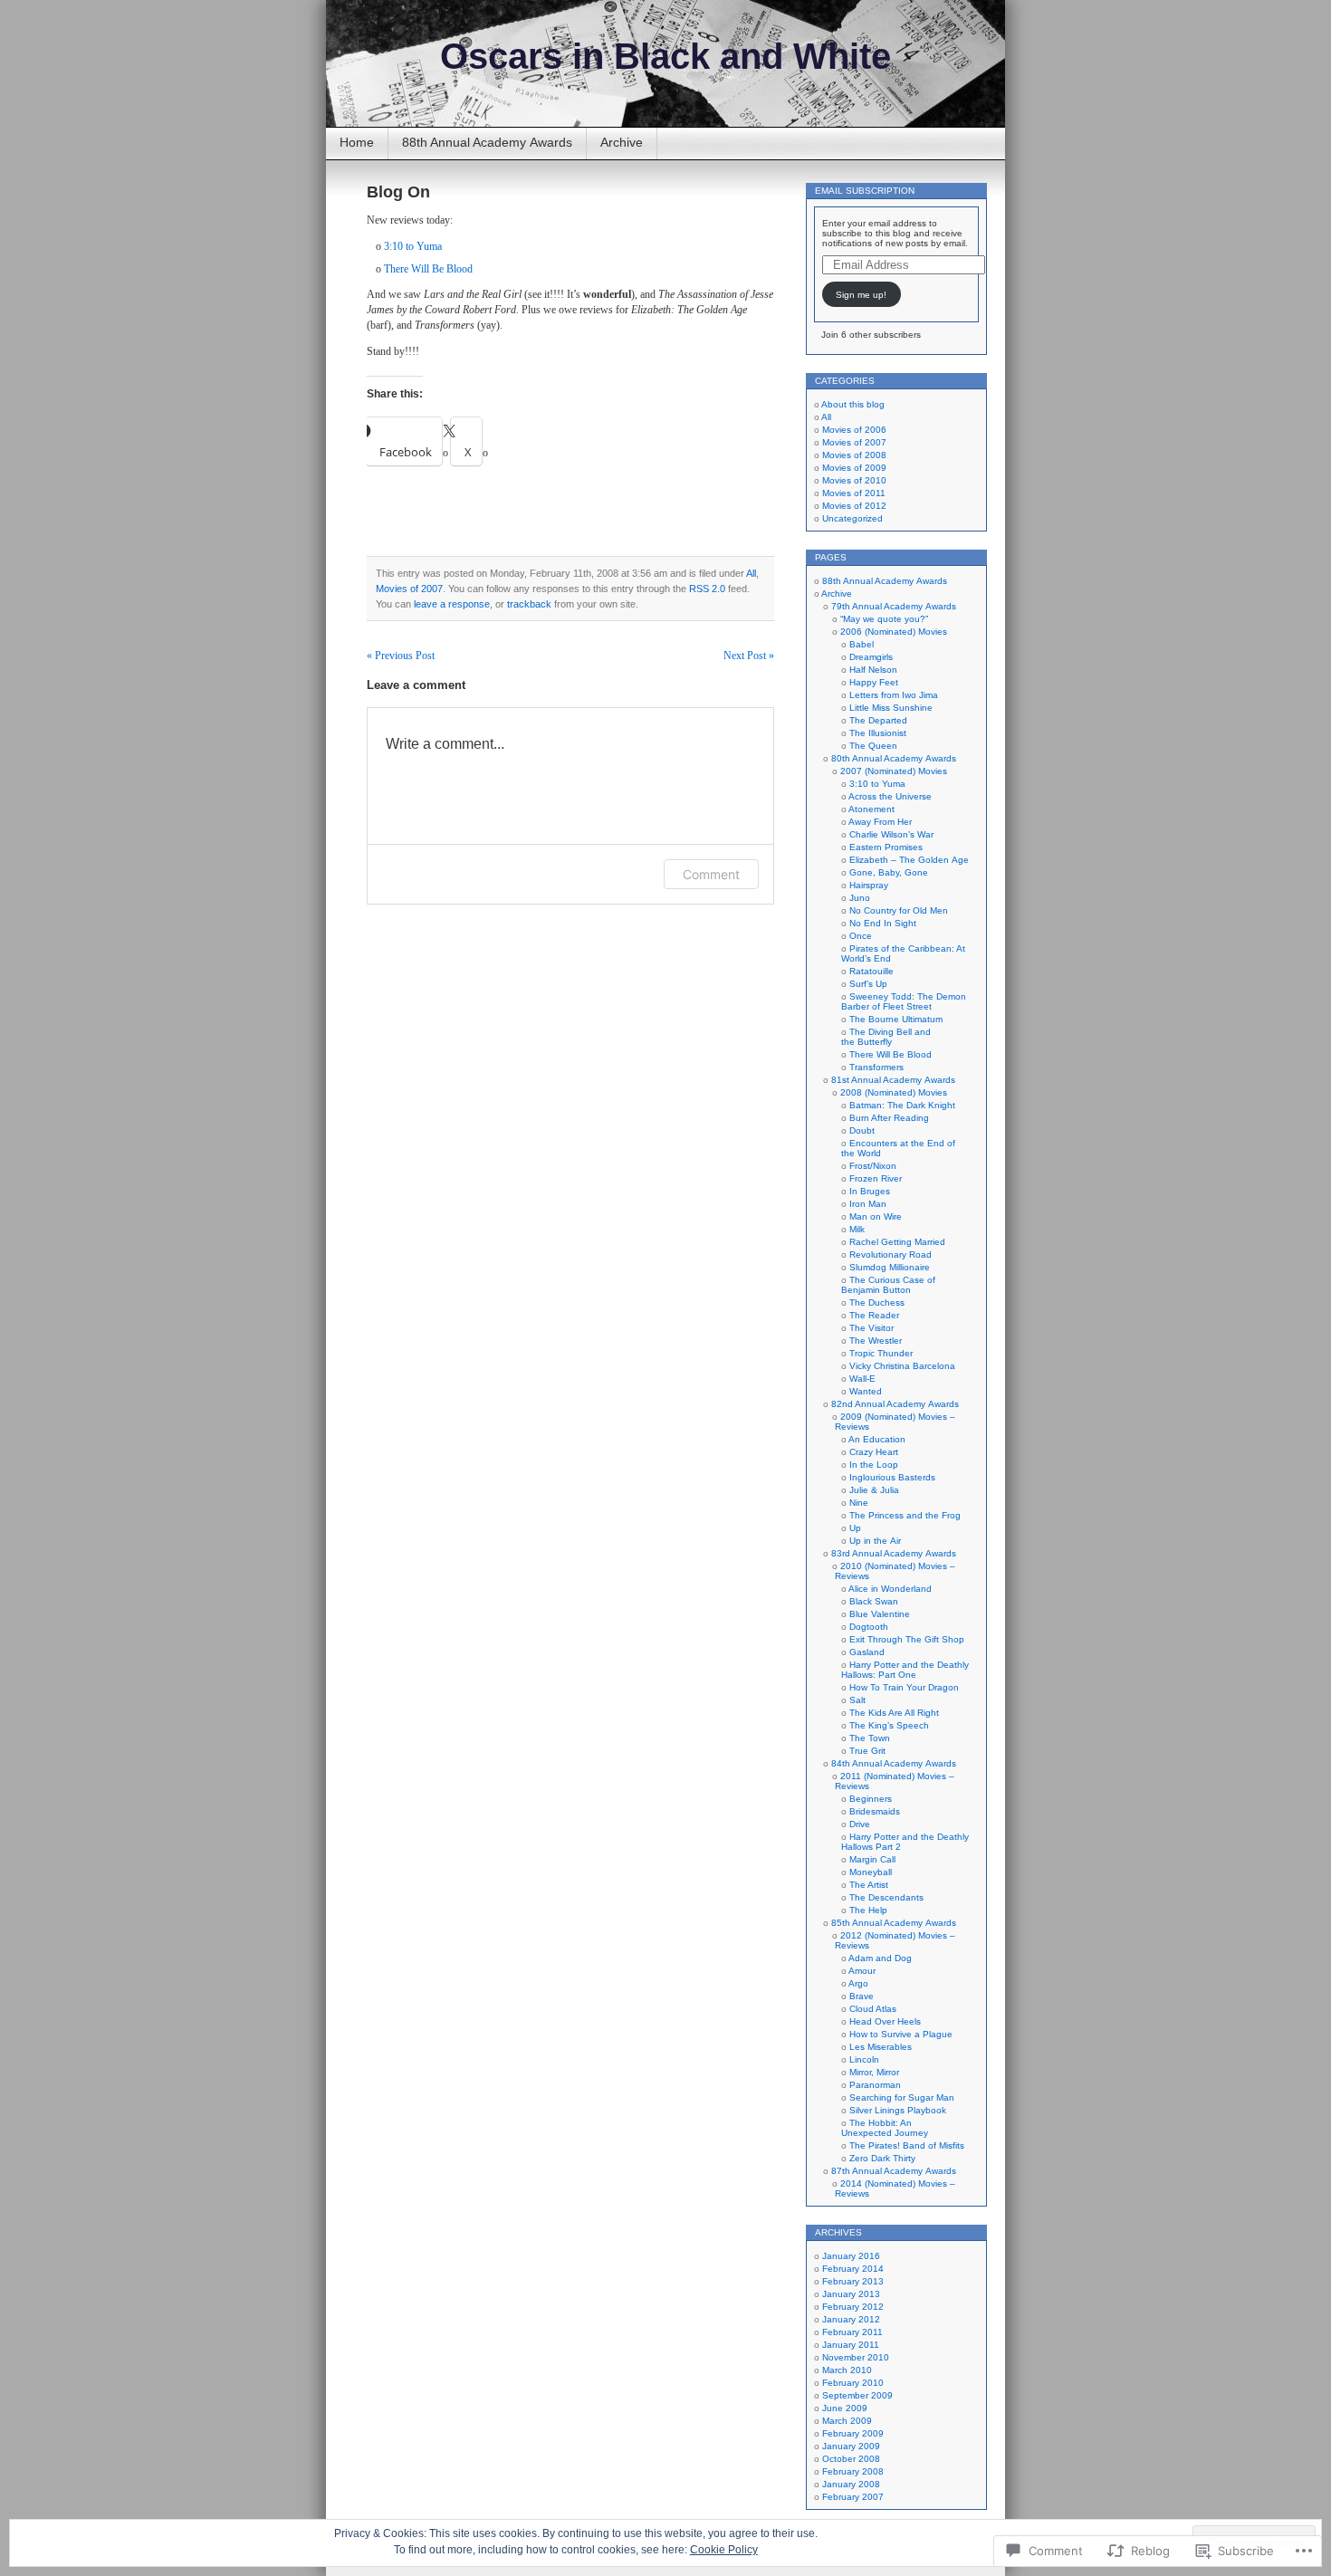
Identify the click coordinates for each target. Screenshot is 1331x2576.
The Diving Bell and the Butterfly (886, 1037)
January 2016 (851, 2256)
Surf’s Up (868, 984)
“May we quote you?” (884, 619)
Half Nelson (873, 670)
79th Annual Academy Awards (894, 606)
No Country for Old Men (899, 910)
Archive (622, 142)
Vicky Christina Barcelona (902, 1366)
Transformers (876, 1067)
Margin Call (872, 1859)
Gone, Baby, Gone (889, 872)
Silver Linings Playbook (898, 2110)
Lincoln (864, 2059)
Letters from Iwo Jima (894, 695)
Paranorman (875, 2085)
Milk (857, 1229)
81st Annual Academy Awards (893, 1080)
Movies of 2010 (854, 480)
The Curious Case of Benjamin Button (888, 1285)
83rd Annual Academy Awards (894, 1553)
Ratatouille (871, 971)
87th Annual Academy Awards (894, 2171)
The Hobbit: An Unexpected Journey (885, 2128)
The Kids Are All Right (894, 1713)
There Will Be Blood (428, 269)
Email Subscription (865, 191)
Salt (857, 1700)
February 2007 (853, 2497)
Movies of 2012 (854, 506)
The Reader (874, 1315)
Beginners (871, 1799)
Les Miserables (881, 2047)
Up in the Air (875, 1541)
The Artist (869, 1885)
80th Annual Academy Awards (894, 758)
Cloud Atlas (873, 2009)
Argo (858, 1983)
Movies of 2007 (409, 589)
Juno (860, 898)
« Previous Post (401, 656)
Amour (862, 1971)
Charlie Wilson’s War (891, 834)
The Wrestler (876, 1341)
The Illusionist (878, 733)
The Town (870, 1738)
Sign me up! (861, 295)
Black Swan (874, 1601)
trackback (529, 604)
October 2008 (851, 2459)
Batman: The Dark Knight (902, 1105)
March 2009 (847, 2421)
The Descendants (886, 1897)
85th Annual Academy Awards (894, 1923)
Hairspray (869, 885)
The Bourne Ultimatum (896, 1019)
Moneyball (871, 1872)
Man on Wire (876, 1216)
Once (861, 936)
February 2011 (852, 2332)
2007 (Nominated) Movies (894, 771)
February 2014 (853, 2269)
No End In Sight (883, 923)
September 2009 (857, 2395)
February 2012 (853, 2307)
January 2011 (851, 2345)
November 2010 (856, 2357)
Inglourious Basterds (892, 1477)
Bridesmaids (875, 1811)
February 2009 (853, 2433)
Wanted (866, 1391)
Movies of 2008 (854, 455)
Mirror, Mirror (874, 2072)
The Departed (878, 720)
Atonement (871, 809)
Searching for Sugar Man (902, 2097)
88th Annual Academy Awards (487, 142)
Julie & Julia (874, 1490)
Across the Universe (890, 796)
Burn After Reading (889, 1118)
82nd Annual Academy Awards (895, 1404)
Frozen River (876, 1178)
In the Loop (874, 1465)
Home (357, 142)
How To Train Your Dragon (904, 1687)
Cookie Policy (724, 2550)
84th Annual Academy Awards (894, 1763)
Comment (711, 874)
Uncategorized (852, 518)
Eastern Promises (886, 847)
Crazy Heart (874, 1452)
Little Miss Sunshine (891, 708)
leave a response (452, 604)
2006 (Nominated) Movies (894, 632)
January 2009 (851, 2446)
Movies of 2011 (854, 493)
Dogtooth (869, 1627)
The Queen (873, 746)
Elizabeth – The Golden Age (909, 860)
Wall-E (862, 1379)
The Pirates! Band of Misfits (907, 2145)
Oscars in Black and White (665, 56)
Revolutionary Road (891, 1254)
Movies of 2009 (854, 468)
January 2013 (851, 2294)
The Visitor (871, 1328)
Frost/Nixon (873, 1166)
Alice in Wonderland (890, 1589)
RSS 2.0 (707, 589)
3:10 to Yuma (413, 246)
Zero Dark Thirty (882, 2158)
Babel (862, 644)
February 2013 (853, 2281)
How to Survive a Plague (901, 2034)
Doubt (862, 1130)
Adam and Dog (880, 1958)
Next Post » (749, 656)
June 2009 (845, 2408)
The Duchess (877, 1302)
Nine (859, 1503)
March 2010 (847, 2370)
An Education (877, 1439)
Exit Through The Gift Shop (907, 1639)
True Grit (867, 1751)
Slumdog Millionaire (890, 1267)
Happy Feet (874, 682)
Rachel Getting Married (897, 1242)
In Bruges (870, 1191)
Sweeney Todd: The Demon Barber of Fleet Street (904, 1001)
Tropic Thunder (881, 1353)
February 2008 (853, 2471)
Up (855, 1528)
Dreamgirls (871, 657)
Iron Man (868, 1204)
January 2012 (851, 2319)
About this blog (853, 404)
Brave (862, 1996)
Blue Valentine (880, 1614)
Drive (860, 1824)
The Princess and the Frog (905, 1515)
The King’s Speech (889, 1725)
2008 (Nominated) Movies (894, 1092)
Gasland (867, 1652)
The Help (868, 1910)
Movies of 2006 (854, 430)
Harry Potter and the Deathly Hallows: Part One (905, 1670)
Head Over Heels (885, 2021)
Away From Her (880, 822)
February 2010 (853, 2383)
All (751, 573)
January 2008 (851, 2484)
